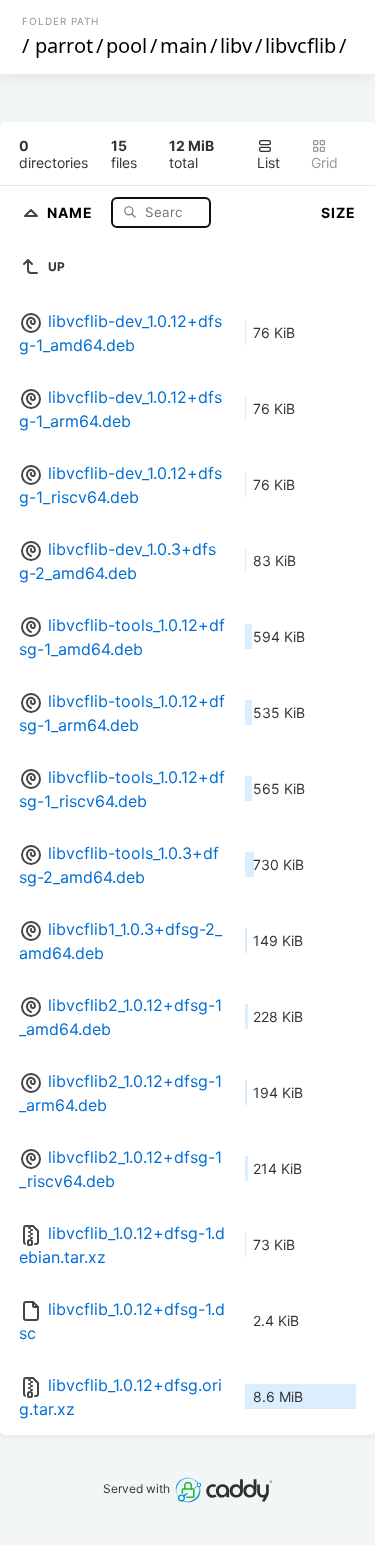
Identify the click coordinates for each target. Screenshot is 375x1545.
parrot (64, 45)
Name (72, 211)
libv (236, 45)
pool (126, 45)
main (183, 45)
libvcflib (300, 45)
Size (338, 212)
